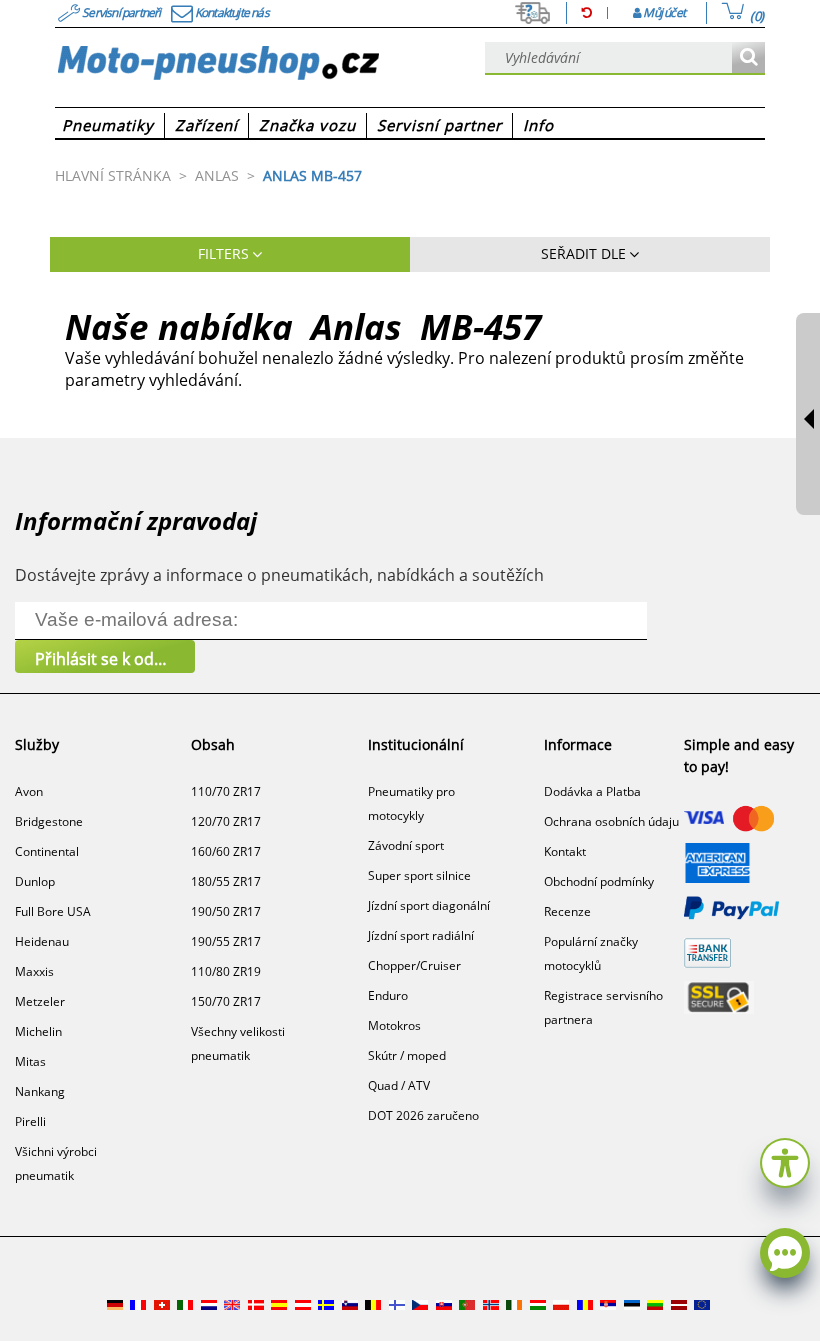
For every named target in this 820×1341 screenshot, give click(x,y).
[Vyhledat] (748, 58)
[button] (785, 1160)
